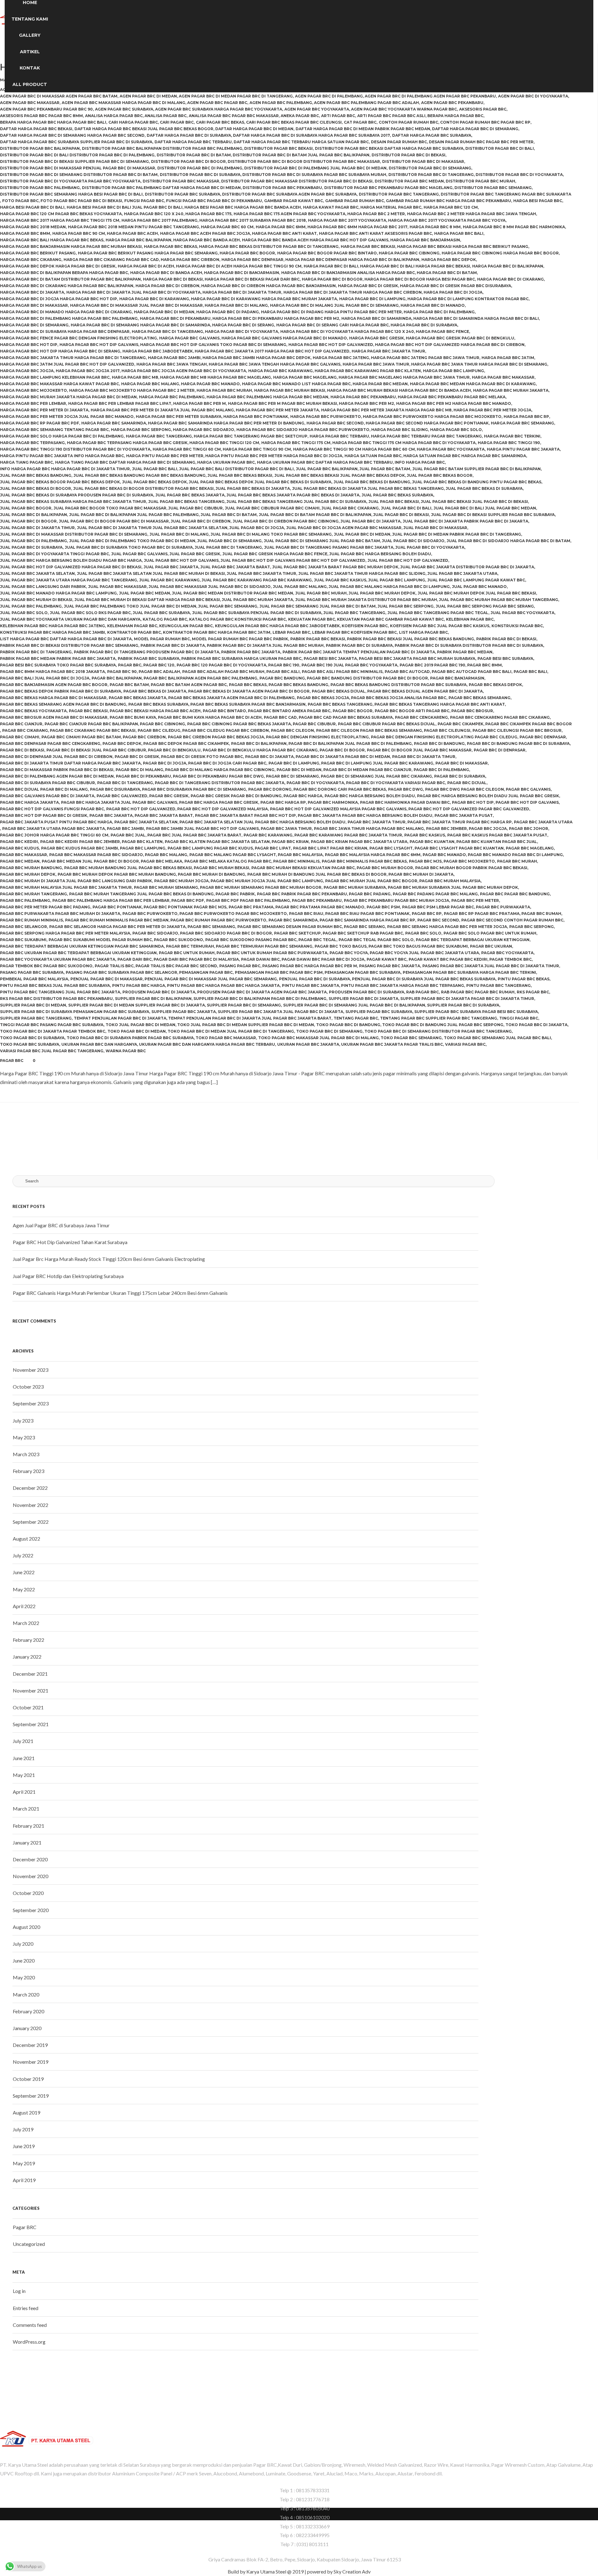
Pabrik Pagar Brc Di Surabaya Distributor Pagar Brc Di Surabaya (469, 645)
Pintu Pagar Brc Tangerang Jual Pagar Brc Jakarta (60, 992)
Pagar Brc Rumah (541, 914)
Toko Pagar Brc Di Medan (137, 1031)
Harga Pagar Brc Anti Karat (284, 233)
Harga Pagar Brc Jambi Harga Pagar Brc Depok (256, 358)
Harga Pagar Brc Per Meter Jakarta (277, 410)
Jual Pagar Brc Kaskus (340, 580)
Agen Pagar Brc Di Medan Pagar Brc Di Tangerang (236, 96)
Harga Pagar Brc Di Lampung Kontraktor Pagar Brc (468, 299)
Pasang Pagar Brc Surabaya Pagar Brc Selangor (121, 972)
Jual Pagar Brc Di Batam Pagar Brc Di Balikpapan (315, 515)
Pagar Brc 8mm (484, 665)
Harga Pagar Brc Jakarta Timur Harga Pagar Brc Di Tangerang (73, 358)
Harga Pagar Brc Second (335, 423)
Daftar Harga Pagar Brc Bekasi (36, 129)
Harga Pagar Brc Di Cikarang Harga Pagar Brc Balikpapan (67, 286)
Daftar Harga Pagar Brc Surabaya (432, 135)
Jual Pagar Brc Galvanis (139, 554)
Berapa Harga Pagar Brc (455, 116)
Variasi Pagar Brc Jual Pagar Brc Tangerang (52, 1051)
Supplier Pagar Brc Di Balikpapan (153, 999)
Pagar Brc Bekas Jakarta (138, 698)
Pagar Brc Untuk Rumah (187, 953)
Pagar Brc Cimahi (20, 737)
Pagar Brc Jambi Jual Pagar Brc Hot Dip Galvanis (202, 829)
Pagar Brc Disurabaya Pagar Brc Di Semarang (194, 789)
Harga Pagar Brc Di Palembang (439, 312)
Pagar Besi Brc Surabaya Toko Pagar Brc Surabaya (58, 665)
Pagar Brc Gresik (169, 796)
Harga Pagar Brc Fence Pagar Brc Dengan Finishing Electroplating (78, 338)
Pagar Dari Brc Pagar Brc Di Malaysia (196, 959)
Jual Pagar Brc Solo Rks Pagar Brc (90, 613)
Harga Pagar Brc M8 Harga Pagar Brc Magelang (216, 377)
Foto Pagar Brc (20, 201)
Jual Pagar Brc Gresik (195, 554)
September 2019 (31, 2096)
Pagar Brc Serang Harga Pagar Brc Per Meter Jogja (447, 927)
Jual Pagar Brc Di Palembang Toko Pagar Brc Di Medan (132, 541)
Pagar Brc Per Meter (475, 900)
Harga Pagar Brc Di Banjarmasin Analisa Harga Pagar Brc (348, 273)
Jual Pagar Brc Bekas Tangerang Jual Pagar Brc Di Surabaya (296, 502)
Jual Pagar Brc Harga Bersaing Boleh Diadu (380, 554)
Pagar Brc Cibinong (162, 724)
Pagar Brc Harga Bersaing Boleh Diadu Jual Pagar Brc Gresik (488, 796)
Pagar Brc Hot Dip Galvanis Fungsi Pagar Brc (52, 809)
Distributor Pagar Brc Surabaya (183, 194)
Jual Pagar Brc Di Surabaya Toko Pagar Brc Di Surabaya (129, 547)
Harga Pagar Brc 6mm (281, 227)
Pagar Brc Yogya (349, 953)
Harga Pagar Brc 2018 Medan (33, 227)
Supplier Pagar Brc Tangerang (36, 1018)
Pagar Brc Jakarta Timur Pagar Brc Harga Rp (460, 822)
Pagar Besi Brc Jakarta (330, 658)
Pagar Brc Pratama (251, 907)
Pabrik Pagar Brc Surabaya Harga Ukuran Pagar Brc (241, 658)
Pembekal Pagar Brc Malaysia (34, 979)
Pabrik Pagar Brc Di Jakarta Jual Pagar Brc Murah (265, 645)
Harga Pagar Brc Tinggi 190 (509, 443)
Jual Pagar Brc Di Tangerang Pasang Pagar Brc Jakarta (329, 547)
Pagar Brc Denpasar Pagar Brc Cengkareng (50, 743)
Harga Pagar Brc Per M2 (366, 403)
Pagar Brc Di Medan (299, 770)
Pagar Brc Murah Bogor (385, 868)
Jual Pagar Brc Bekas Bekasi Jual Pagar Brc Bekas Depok (340, 475)
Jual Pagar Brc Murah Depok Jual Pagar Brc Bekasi (477, 593)
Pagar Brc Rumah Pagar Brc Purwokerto (218, 920)
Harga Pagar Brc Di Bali (331, 266)
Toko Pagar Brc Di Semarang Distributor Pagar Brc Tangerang (438, 1031)
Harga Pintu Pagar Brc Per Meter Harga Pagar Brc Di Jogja (274, 456)
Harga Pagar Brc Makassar (503, 377)
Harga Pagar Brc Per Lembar (33, 403)
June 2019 (24, 2146)
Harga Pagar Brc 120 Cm (451, 207)
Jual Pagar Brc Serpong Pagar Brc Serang (485, 606)
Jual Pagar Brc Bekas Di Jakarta (253, 488)
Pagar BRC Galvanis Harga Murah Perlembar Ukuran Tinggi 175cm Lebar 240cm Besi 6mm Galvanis (120, 1293)
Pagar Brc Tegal (317, 940)
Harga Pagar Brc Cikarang (31, 260)
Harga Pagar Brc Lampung (453, 371)
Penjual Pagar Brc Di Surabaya (315, 979)
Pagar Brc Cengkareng (421, 717)
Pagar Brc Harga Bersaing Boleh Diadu (370, 796)
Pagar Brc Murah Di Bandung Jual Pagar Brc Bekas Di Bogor (317, 874)
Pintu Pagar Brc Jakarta (311, 985)
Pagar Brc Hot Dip (473, 802)
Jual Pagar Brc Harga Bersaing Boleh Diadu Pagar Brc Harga (71, 560)
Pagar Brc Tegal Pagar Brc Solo (376, 940)
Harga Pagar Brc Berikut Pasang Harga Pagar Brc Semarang (148, 253)
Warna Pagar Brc (126, 1051)
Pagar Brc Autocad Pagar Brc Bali (472, 672)
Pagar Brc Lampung (143, 848)
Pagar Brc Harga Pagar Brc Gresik (219, 802)
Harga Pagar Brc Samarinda (114, 423)
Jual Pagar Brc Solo (24, 613)
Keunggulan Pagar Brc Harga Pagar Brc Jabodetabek (277, 626)
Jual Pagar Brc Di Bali (406, 508)
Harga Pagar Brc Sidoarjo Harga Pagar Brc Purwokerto (303, 430)
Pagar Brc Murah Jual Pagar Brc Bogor (371, 881)
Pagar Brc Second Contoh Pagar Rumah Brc (512, 920)
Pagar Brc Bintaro (224, 711)
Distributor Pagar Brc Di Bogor (188, 161)
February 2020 (28, 2011)
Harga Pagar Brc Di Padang (228, 312)
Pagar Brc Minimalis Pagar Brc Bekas (364, 861)
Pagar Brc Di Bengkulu (174, 750)
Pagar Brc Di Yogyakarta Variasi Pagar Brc (396, 783)
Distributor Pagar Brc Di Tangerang (431, 175)
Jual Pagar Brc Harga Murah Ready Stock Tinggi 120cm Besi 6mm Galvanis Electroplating (109, 1259)
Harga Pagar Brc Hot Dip (29, 345)
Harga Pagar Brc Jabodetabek (158, 351)
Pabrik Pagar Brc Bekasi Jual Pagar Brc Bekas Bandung (411, 639)
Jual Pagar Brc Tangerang (354, 613)
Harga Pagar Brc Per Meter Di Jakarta (44, 410)
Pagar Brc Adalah (159, 672)
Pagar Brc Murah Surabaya (355, 887)
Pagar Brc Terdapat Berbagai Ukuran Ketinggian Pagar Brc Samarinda (82, 946)
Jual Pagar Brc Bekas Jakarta (190, 495)
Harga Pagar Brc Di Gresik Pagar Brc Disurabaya (456, 286)
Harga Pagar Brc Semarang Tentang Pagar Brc (54, 430)
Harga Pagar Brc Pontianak (256, 417)
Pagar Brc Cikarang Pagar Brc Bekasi (93, 730)
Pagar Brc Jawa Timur (286, 829)
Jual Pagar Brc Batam (385, 469)
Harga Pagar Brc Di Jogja (453, 292)
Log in (19, 2291)
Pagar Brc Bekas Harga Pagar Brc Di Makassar (53, 698)
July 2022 (23, 1555)
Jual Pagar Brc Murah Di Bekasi (36, 600)
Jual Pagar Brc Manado (479, 587)
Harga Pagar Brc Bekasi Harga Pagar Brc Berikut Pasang (463, 246)
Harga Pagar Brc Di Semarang (34, 325)
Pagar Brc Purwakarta (503, 907)
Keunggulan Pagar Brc (186, 626)
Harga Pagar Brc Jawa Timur (376, 364)
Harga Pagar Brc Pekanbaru (363, 397)
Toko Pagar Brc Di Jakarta (536, 1025)
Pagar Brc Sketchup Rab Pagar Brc (363, 933)
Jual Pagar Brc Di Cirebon (201, 521)
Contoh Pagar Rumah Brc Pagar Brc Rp (485, 122)
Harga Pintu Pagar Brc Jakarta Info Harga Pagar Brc (62, 456)
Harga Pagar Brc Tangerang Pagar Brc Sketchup (251, 436)
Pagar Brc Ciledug (159, 730)
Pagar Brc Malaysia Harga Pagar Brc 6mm (373, 855)
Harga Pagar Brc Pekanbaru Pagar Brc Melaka (452, 397)
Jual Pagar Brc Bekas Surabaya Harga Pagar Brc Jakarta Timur (73, 502)
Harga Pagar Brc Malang (150, 384)
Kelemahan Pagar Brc (132, 626)
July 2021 (23, 1741)
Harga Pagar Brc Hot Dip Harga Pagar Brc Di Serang (60, 351)
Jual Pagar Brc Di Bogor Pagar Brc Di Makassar (114, 521)
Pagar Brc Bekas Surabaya (158, 704)
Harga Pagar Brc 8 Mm (435, 227)
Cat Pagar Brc (360, 122)
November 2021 (31, 1690)
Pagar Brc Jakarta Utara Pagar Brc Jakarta (54, 829)
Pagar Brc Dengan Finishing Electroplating (317, 737)
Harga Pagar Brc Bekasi (368, 246)
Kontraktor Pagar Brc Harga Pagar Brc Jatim (217, 632)
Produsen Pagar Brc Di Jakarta (159, 992)
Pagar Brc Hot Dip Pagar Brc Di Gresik (44, 815)
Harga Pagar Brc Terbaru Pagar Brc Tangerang (426, 436)
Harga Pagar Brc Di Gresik (368, 286)
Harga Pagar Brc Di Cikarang (510, 279)
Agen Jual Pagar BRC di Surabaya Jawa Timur (61, 1225)
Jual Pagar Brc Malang (300, 587)
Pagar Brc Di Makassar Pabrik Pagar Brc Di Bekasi (57, 770)
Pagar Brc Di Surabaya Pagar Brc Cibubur (47, 783)
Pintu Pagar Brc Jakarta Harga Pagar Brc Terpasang (403, 985)
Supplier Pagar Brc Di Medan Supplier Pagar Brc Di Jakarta (137, 1005)
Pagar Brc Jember (446, 829)
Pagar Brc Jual (128, 835)
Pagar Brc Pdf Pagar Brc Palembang (248, 900)
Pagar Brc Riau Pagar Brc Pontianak (367, 914)
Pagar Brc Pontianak (117, 907)
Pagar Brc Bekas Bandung (298, 685)
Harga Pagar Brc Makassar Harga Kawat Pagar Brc (59, 384)
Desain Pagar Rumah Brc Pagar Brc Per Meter (481, 142)
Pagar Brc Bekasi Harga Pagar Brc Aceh (155, 711)
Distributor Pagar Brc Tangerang (399, 194)
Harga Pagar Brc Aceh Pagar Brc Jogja (205, 233)
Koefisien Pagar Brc (365, 626)
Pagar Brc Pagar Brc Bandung (515, 894)
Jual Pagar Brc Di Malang (179, 534)
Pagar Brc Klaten (142, 842)
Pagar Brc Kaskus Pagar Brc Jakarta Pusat (497, 835)
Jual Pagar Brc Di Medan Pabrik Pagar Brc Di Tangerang (457, 534)
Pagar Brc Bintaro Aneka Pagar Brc (289, 711)
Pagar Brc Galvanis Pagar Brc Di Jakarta (47, 796)
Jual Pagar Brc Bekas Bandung (36, 475)
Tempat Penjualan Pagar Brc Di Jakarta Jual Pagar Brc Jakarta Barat (250, 1018)
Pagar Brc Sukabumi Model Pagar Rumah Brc (100, 940)
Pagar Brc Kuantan (432, 842)
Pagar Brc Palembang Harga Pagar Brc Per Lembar (111, 900)
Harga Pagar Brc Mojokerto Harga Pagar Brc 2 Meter (132, 390)
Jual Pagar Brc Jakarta (171, 567)
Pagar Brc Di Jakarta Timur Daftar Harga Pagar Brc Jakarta (70, 763)
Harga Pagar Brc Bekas (171, 246)
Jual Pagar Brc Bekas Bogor (440, 475)
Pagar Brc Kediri (19, 842)
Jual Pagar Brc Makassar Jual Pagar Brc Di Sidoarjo (210, 587)
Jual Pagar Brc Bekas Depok (154, 482)
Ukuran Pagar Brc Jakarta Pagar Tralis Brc (392, 1044)
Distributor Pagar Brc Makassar (181, 181)
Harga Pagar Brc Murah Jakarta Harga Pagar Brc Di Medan (68, 397)
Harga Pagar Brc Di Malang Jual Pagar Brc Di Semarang (334, 305)
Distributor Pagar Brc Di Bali (500, 148)
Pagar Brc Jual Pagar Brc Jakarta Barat (194, 835)
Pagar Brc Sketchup (297, 933)
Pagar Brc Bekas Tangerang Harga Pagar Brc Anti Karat (440, 704)
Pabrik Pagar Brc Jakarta (251, 652)
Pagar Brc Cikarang (25, 730)
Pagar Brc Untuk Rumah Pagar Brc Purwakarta (272, 953)
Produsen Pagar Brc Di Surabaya (367, 992)
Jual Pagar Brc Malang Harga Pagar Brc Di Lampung (389, 587)
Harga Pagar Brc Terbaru (339, 436)
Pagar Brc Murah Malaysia (450, 881)
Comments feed (30, 2325)
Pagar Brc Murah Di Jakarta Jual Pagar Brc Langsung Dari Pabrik (76, 881)
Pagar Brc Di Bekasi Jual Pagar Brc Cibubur (96, 750)
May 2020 (24, 1977)
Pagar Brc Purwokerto (150, 914)
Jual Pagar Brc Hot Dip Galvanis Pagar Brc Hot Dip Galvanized (293, 560)
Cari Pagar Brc (177, 122)
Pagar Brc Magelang (530, 848)
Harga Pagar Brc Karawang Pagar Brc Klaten (368, 371)
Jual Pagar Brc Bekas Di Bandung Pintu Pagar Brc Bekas (477, 482)
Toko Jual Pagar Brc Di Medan (140, 1025)
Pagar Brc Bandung (282, 678)
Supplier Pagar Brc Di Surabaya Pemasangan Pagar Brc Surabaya (75, 1012)
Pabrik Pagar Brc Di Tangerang (36, 652)
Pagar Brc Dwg (406, 789)
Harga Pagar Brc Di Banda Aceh (166, 273)
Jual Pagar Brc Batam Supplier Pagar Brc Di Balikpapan (477, 469)
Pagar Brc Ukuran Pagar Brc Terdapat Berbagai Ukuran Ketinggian (78, 953)
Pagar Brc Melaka (161, 861)
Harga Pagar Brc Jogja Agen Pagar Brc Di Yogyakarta (184, 371)
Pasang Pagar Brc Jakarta (390, 966)
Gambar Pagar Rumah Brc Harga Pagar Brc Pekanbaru (448, 201)
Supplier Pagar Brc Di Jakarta (363, 999)
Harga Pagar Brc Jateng (341, 358)
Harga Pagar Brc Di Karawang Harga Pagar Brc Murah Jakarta (264, 299)
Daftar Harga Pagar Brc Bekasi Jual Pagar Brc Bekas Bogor (144, 129)
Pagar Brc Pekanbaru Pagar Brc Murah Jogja (396, 900)
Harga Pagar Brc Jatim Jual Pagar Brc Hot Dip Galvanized (67, 364)
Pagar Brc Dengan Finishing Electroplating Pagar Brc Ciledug (444, 737)
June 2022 (24, 1572)
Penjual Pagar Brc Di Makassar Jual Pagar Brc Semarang (211, 979)
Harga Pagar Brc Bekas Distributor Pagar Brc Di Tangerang (269, 246)
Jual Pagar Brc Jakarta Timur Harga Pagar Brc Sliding (362, 573)
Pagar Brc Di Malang (139, 770)
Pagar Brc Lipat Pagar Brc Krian (330, 848)
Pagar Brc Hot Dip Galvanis (527, 802)
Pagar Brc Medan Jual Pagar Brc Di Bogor (90, 861)
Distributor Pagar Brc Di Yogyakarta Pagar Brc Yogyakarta (70, 181)
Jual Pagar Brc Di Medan (362, 534)
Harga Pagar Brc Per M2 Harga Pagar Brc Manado (454, 403)
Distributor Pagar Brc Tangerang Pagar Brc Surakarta (506, 194)
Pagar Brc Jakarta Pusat (464, 815)
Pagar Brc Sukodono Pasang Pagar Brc (251, 940)
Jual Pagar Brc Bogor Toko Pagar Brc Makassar (110, 508)
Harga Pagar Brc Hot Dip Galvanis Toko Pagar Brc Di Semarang (213, 345)
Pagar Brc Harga (303, 796)
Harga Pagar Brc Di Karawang (154, 299)
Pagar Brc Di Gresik (137, 757)
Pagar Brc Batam (129, 685)
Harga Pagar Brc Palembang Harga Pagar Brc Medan (267, 397)
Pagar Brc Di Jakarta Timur (424, 757)
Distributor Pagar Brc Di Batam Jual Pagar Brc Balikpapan (301, 155)
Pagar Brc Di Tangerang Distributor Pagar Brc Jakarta (220, 783)
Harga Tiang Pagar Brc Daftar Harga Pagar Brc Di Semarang (125, 462)
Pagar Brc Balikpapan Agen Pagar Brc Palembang (200, 678)
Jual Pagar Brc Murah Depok (382, 593)
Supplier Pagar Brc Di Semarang (244, 1005)
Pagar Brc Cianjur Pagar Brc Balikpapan (91, 724)
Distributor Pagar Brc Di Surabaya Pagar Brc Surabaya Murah (314, 175)
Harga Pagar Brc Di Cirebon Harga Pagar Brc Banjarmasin (268, 286)
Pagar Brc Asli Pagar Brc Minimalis (342, 672)
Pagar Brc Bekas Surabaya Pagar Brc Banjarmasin (248, 704)
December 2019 (30, 2045)
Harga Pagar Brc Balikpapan (138, 240)
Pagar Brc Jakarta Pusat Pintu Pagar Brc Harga (56, 822)
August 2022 (26, 1539)
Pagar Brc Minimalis (296, 861)
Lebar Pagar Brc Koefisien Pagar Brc (354, 632)
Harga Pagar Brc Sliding (400, 430)
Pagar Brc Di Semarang (292, 776)
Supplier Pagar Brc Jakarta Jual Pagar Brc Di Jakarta (280, 1012)
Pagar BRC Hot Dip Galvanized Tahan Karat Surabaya (70, 1242)
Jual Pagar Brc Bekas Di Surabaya (484, 488)
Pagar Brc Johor (529, 829)
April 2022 (24, 1606)
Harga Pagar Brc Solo (456, 430)
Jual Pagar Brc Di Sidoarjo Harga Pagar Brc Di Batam (508, 541)
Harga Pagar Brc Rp (526, 417)
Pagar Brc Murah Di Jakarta (421, 874)
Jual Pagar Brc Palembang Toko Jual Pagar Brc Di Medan (130, 606)
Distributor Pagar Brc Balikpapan (40, 148)
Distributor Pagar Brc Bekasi (278, 148)
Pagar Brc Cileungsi (447, 730)
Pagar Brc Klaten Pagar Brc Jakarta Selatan (217, 842)
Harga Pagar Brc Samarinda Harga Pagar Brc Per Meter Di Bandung (226, 423)
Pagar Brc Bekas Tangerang (340, 704)
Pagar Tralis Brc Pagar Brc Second (176, 966)
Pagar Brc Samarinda (293, 920)
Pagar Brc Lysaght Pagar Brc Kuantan (459, 848)
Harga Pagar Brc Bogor (247, 253)
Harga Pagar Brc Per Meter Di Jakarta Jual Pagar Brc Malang (162, 410)
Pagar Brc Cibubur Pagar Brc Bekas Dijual (387, 724)
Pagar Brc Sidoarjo (155, 933)
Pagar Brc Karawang (268, 835)
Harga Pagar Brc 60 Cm (227, 227)
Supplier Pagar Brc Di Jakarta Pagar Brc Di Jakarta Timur (467, 999)
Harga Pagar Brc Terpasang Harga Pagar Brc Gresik (127, 443)
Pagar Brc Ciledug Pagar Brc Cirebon (225, 730)
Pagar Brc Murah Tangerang (33, 894)
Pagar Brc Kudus (19, 848)
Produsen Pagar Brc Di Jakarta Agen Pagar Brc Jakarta (262, 992)
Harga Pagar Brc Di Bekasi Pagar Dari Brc (252, 279)
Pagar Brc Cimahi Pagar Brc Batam (81, 737)
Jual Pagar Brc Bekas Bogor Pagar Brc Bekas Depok (60, 482)
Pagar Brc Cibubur (314, 724)
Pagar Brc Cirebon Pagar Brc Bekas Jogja (216, 737)
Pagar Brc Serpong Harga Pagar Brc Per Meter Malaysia (65, 933)
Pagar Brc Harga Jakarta (29, 802)
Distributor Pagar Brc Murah (480, 181)
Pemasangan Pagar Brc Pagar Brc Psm (279, 972)
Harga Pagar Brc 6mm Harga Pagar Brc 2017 (357, 227)
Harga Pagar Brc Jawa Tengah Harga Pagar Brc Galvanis (275, 364)
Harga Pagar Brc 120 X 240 (154, 214)
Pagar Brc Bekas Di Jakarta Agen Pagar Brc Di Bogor (249, 691)
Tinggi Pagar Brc (519, 1018)
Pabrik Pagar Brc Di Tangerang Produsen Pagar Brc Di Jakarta (147, 652)
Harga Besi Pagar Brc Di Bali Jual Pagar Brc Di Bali (125, 207)
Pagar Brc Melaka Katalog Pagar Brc (228, 861)
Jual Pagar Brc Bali (155, 469)
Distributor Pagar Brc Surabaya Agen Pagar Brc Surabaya (289, 194)
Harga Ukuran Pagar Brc (226, 462)
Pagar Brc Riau (306, 914)
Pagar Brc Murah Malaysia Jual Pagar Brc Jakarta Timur (66, 887)
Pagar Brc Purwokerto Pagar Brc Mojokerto (233, 914)
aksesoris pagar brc (483, 109)
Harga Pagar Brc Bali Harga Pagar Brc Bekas (52, 240)
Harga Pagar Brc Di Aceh (146, 266)
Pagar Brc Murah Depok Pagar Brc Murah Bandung (117, 874)
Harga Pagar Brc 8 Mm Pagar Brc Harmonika (514, 227)
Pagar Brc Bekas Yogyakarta (33, 711)
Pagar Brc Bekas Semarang (479, 698)
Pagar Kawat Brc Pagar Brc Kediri (448, 959)
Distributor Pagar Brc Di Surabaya (200, 175)
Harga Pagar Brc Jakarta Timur (388, 351)
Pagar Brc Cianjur (21, 724)
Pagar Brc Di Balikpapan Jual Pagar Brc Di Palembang (350, 743)
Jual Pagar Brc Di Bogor (28, 521)
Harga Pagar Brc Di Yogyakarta (242, 331)
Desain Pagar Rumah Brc (399, 142)
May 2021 (24, 1775)
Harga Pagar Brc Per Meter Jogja (492, 410)
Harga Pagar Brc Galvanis (189, 338)
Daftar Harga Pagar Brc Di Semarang (475, 129)
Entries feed (26, 2308)
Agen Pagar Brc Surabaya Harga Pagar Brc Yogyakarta (219, 109)
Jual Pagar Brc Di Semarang (229, 541)
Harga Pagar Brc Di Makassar (34, 305)
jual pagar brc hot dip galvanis (181, 560)
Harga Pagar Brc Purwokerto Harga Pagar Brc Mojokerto (432, 417)
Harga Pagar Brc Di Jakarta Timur (242, 292)
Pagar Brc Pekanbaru (317, 900)
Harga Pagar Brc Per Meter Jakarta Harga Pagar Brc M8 (386, 410)
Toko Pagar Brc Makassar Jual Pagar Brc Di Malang (318, 1038)
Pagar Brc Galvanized (122, 796)
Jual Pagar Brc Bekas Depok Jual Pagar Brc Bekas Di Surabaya (260, 482)
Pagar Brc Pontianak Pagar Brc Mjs (185, 907)
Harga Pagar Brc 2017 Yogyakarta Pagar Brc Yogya (447, 220)
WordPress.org (29, 2342)
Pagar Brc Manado (444, 855)
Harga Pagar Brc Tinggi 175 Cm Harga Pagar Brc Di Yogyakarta (404, 443)
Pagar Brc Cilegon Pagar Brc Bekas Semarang (369, 730)
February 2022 (28, 1640)
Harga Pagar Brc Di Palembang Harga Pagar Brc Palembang (69, 318)
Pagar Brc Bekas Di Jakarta (155, 691)
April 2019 (24, 2180)
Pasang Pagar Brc (240, 966)
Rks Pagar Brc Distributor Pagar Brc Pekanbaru (56, 999)
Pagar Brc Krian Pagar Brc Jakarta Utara (359, 842)
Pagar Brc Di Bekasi (22, 750)
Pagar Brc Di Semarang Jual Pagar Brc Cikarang (376, 776)
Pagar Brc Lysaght (391, 848)
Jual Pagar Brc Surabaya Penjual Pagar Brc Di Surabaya (257, 613)
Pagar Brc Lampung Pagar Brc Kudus (210, 848)
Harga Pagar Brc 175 (208, 214)
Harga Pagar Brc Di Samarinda (376, 318)
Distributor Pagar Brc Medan (409, 181)
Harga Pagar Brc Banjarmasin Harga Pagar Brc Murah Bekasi (71, 246)
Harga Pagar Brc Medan (380, 384)
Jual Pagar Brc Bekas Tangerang (186, 502)
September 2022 (31, 1522)
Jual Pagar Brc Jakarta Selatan (37, 573)
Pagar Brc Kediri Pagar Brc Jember (80, 842)
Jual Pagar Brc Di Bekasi (401, 515)
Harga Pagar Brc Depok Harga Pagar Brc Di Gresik (58, 266)
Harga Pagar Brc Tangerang (159, 436)
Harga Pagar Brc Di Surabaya (424, 325)
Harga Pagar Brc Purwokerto (326, 417)
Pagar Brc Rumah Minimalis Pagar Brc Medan (117, 920)
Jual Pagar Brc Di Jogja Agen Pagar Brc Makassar (344, 528)
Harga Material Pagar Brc (391, 207)
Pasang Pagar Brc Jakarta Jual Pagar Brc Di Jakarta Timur (491, 966)
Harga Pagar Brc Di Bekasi (173, 279)
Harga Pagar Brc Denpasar (252, 260)
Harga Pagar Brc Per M (199, 403)
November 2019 (31, 2062)
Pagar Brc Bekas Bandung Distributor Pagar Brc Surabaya (399, 685)
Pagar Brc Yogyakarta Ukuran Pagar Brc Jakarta (58, 959)
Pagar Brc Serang (364, 927)
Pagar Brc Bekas (248, 685)
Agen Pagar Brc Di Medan (148, 96)
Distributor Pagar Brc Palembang (40, 188)
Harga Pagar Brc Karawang (280, 371)
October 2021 (28, 1707)
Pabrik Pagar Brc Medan (465, 652)
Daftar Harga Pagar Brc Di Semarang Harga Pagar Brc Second (72, 135)
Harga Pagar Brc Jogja (27, 371)
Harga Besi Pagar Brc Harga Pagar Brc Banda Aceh (243, 207)
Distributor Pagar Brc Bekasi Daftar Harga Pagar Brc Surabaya (389, 148)
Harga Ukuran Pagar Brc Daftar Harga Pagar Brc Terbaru (325, 462)
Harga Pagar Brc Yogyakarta (451, 449)
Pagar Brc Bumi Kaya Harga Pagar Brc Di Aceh (210, 717)
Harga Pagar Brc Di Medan (164, 312)
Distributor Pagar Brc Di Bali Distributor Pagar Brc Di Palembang (77, 155)
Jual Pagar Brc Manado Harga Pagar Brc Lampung (58, 593)
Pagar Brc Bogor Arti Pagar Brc (412, 711)
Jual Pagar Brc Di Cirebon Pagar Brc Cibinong (286, 521)
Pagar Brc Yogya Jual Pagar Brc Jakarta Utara (424, 953)
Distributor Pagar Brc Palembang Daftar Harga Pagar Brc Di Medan (161, 188)
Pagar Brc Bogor (353, 711)
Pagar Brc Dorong (270, 789)
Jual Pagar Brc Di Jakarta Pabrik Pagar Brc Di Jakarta (465, 521)
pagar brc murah (517, 861)
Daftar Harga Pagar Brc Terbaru (193, 142)
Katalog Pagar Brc (165, 619)
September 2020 (31, 1910)
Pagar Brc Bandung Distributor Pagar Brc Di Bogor (367, 678)
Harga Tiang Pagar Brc (26, 462)
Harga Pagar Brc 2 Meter (376, 214)
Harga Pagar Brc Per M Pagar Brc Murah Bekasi (282, 403)
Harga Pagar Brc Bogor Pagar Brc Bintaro (327, 253)
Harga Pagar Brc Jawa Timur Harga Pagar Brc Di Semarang (479, 364)
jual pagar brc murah (321, 593)
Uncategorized (29, 2244)
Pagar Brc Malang (166, 855)
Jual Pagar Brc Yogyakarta (522, 613)
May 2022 (24, 1589)
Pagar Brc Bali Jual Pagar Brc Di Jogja (45, 678)
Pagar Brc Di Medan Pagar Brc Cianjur (367, 770)
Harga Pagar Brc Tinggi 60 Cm (187, 449)
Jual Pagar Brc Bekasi (394, 502)
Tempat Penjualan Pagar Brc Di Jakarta (120, 1018)
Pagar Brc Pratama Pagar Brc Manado (320, 907)
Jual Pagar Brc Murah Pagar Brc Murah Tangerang (498, 600)
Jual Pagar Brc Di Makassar (435, 528)
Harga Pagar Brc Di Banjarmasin (242, 273)
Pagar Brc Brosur (472, 711)
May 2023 (24, 1437)
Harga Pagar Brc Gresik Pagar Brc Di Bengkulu (460, 338)
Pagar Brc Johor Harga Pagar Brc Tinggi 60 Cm (54, 835)
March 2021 (26, 1809)
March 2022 (26, 1623)
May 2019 (24, 2163)
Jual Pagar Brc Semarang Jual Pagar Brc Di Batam (318, 606)
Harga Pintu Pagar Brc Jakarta (523, 449)
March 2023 (26, 1454)
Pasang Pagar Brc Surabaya (32, 972)
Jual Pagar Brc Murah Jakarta (257, 600)
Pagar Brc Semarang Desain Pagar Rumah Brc (290, 927)
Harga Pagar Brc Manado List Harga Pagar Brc (296, 384)
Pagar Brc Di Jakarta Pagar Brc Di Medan (343, 757)
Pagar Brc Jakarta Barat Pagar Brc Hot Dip (245, 815)
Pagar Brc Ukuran (491, 946)
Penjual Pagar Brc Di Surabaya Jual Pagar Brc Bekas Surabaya (424, 979)
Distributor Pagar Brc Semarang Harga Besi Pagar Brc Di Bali (71, 194)
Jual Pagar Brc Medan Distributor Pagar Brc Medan (233, 593)
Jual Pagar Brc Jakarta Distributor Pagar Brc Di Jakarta (467, 567)
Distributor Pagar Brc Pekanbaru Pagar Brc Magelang (388, 188)
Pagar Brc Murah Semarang (166, 887)
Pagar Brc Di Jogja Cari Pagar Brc (227, 763)
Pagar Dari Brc (135, 959)
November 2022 (31, 1505)
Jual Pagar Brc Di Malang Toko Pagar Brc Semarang (271, 534)
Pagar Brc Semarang (211, 927)
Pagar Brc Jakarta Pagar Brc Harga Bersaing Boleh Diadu (365, 815)
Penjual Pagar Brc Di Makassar (107, 979)
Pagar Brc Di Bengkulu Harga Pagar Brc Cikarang (260, 750)
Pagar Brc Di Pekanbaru (143, 776)
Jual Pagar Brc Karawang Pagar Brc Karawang (257, 580)
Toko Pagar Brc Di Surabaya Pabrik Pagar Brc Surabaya (130, 1038)
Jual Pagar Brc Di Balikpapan (33, 515)
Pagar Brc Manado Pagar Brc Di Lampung (515, 855)
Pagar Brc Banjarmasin (457, 678)
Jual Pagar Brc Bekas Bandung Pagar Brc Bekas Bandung (140, 475)
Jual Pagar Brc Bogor (26, 508)
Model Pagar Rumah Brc (162, 639)
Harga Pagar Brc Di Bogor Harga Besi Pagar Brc (420, 279)
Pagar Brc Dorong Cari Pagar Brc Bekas (340, 789)
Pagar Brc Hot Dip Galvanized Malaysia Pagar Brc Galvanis (338, 809)
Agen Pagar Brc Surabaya (124, 109)
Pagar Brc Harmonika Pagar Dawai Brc (405, 802)
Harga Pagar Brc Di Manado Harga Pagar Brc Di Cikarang (66, 312)
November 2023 (31, 1370)
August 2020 (26, 1927)
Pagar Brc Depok (122, 743)
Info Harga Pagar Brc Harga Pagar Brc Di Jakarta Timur (65, 469)
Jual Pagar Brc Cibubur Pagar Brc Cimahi (272, 508)
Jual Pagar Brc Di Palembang (33, 541)
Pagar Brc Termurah (190, 946)
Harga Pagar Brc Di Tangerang (167, 331)
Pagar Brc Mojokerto (469, 861)
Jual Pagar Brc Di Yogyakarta (430, 547)
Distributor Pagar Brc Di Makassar (423, 161)
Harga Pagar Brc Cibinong (409, 253)
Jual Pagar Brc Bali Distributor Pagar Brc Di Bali (236, 469)
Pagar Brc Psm (383, 907)
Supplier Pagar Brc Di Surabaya (463, 1005)
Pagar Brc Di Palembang (441, 770)
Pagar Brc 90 (122, 672)
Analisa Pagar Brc (166, 116)
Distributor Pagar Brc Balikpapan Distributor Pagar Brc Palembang (162, 148)
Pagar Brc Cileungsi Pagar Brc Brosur (517, 730)
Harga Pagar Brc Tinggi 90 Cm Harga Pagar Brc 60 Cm (354, 449)
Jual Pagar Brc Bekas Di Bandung (372, 482)
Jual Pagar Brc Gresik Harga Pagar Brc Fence (275, 554)
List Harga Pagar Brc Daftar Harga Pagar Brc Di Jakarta (66, 639)
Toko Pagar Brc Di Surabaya (32, 1038)
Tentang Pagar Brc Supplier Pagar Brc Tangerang (439, 1018)
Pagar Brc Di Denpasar (500, 750)
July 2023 (23, 1421)
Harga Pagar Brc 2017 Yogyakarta (347, 220)
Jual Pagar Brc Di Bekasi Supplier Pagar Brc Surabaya (493, 515)
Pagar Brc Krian (290, 842)
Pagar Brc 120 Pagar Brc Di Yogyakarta (221, 665)
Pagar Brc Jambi (125, 829)
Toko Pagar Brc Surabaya (30, 1044)
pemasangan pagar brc (206, 972)
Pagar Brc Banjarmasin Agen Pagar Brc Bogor (54, 685)
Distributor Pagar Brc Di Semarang (430, 168)
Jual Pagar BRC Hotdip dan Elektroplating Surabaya (68, 1276)
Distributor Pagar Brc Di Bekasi (408, 155)
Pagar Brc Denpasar (543, 737)
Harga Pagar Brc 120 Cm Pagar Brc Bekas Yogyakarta (61, 214)
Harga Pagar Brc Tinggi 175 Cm (296, 443)
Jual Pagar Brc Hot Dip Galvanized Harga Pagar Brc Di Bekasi (71, 567)
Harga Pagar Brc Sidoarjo (204, 430)
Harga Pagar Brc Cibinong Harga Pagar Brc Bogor (500, 253)
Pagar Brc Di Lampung (294, 763)
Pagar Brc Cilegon (292, 730)
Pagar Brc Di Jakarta (269, 757)
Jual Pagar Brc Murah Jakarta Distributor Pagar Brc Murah (366, 600)
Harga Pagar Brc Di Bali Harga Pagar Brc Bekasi (415, 266)
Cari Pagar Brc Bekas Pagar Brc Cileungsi (294, 122)
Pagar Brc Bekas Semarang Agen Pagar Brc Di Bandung (63, 704)
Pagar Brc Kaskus (425, 835)
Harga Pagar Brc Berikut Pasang (38, 253)
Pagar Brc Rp (427, 914)
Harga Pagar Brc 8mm (25, 233)
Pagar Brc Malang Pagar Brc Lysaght (233, 855)
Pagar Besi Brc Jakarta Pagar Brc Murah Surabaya (417, 658)
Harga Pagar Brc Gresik (377, 338)
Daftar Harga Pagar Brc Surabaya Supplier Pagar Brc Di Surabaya (76, 142)
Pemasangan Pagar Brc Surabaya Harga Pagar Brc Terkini (469, 972)
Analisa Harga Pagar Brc (114, 116)
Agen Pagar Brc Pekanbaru (452, 103)
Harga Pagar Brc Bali (459, 233)
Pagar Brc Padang (370, 894)
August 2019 (26, 2112)
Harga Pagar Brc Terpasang (32, 443)
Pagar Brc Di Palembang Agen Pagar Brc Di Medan (57, 776)
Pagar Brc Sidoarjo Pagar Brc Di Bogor (226, 933)
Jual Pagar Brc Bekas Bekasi (240, 475)
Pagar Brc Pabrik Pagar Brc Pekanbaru (302, 894)
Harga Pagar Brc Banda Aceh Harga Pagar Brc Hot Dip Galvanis (315, 240)
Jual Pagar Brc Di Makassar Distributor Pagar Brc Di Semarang (74, 534)
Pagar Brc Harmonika (333, 802)
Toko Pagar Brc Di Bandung (348, 1025)
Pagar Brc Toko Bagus (341, 946)
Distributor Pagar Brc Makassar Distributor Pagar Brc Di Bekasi (297, 181)
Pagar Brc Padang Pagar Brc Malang (435, 894)
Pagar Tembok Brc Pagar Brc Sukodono (46, 966)
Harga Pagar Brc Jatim (508, 358)
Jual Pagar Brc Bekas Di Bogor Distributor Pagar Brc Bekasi (143, 488)
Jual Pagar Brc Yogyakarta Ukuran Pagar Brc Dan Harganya (70, 619)
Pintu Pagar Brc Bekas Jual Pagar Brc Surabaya (55, 985)
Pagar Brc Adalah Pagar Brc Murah (223, 672)
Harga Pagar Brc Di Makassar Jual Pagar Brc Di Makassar (136, 305)
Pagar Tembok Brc (510, 959)
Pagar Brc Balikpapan (117, 678)
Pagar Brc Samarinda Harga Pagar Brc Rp (367, 920)
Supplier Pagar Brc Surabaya (379, 1012)
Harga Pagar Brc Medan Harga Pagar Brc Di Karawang (473, 384)
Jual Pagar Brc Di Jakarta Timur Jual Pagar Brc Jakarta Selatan (152, 528)
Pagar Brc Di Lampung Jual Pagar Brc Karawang (377, 763)
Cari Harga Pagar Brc (133, 122)
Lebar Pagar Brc (291, 632)
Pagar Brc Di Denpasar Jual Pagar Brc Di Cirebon (56, 757)
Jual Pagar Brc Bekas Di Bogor (36, 488)
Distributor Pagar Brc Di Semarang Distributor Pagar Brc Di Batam (79, 175)
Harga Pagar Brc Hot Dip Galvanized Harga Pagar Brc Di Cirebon (450, 345)
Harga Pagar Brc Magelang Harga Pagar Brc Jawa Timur (404, 377)
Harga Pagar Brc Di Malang (236, 305)
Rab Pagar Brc (422, 992)
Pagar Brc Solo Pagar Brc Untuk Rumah (490, 933)
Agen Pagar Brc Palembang (281, 103)
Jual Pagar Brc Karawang (169, 580)
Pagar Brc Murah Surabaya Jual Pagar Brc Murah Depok (453, 887)
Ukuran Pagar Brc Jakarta (308, 1044)
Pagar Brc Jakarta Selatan (146, 822)
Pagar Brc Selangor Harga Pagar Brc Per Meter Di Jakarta (117, 927)
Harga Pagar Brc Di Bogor (332, 279)
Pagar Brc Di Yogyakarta (315, 783)
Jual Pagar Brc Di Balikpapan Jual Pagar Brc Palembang (134, 515)
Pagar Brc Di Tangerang (125, 783)
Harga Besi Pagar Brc (538, 201)
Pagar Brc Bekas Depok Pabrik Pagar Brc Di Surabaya (61, 691)
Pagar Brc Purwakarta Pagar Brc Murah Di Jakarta (60, 914)
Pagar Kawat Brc (387, 959)
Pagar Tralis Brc (114, 966)
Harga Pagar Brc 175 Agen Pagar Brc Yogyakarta (290, 214)
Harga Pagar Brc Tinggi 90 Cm (257, 449)
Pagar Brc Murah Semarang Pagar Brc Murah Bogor (261, 887)
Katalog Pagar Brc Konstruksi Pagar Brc (237, 619)
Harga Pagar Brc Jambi (174, 358)
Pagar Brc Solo (423, 933)
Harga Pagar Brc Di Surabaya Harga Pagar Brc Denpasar (65, 331)
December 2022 (30, 1488)
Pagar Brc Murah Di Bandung (211, 874)
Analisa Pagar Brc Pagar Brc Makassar (234, 116)
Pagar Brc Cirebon (144, 737)
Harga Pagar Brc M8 (135, 377)
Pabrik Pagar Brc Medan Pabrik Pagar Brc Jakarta (58, 658)
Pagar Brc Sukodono (178, 940)
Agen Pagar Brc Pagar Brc (217, 103)
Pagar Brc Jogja (488, 829)
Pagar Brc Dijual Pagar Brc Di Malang (44, 789)
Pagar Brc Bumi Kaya (133, 717)
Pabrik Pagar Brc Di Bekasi (506, 639)
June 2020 (24, 1960)
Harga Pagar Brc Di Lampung (372, 299)
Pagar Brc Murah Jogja (181, 881)
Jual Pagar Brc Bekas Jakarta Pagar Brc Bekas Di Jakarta (293, 495)
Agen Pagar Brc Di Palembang (329, 96)
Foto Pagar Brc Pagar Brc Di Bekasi (81, 201)
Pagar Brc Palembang (25, 900)
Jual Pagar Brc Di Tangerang (228, 547)
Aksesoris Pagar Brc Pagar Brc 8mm (41, 116)
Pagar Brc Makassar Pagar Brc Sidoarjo (96, 855)
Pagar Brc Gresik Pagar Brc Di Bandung (236, 796)
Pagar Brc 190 (284, 665)
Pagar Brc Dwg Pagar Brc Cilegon (465, 789)
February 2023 (28, 1471)
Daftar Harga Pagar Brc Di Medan (254, 129)
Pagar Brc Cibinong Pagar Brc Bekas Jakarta (239, 724)
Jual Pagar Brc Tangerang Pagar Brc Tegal (438, 613)
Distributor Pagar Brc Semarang (493, 188)
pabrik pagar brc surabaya (149, 658)
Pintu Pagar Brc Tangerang (498, 985)
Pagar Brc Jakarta (111, 815)
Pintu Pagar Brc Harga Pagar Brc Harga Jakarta (223, 985)
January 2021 (27, 1842)
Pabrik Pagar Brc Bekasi (318, 639)
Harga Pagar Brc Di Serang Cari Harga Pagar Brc (332, 325)
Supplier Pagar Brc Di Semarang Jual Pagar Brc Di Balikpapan (354, 1005)
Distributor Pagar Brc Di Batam (194, 155)
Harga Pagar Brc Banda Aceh (206, 240)
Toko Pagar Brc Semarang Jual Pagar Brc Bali (497, 1038)
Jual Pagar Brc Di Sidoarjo (413, 541)
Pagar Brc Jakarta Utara (543, 822)
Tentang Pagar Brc (356, 1018)
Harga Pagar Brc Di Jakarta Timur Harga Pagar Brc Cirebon (353, 292)
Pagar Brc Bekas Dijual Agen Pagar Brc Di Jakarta (425, 691)
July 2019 (23, 2129)
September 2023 (31, 1403)
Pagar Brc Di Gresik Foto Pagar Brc (202, 757)
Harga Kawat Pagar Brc (331, 207)
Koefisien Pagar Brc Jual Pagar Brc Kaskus (440, 626)
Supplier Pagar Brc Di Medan (33, 1005)
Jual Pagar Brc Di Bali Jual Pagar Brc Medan (485, 508)
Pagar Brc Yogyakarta (507, 953)
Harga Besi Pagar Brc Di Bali (32, 207)
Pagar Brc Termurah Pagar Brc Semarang (264, 946)
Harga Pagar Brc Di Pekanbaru (175, 318)
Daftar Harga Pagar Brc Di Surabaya (189, 135)
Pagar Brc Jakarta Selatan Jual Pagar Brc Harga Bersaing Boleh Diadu (262, 822)
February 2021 (28, 1826)
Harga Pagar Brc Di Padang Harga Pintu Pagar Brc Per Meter (331, 312)
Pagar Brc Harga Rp (283, 802)
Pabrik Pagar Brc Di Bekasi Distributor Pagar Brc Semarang (69, 645)
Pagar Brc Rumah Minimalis (31, 920)
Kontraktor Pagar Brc (134, 632)
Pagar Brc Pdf (188, 900)
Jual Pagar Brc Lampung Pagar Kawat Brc (476, 580)
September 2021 (31, 1724)
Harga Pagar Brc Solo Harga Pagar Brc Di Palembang (62, 436)
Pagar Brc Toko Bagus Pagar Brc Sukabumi (418, 946)
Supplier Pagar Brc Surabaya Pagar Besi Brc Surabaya (476, 1012)
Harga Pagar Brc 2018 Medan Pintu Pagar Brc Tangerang (133, 227)
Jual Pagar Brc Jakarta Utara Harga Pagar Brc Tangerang (69, 580)
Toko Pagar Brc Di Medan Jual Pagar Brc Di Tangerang (231, 1031)
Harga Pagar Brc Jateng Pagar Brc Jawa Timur (425, 358)
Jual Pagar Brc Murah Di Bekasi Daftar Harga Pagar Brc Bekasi (147, 600)
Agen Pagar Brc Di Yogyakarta (533, 96)
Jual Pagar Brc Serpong (406, 606)
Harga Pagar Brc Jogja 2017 (88, 371)
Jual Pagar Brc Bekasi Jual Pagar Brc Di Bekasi (474, 502)
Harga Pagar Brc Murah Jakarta (511, 390)
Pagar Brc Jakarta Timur (377, 822)
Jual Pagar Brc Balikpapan (327, 469)
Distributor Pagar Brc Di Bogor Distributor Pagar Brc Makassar (304, 161)
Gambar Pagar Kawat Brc (294, 201)
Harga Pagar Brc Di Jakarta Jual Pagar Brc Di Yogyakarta (133, 292)
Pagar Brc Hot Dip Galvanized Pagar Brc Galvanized (469, 809)
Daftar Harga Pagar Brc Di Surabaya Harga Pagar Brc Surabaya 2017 (311, 135)
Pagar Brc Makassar (24, 855)
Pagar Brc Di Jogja (165, 763)
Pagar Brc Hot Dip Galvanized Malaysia (223, 809)
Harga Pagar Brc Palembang (172, 397)
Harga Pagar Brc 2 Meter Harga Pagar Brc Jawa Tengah (472, 214)
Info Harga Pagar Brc (420, 462)
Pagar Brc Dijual (467, 783)
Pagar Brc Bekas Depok (495, 685)
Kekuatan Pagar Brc (312, 619)
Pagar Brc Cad (280, 717)
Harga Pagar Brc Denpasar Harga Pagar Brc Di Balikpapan (352, 260)
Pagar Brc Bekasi (88, 711)
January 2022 (27, 1657)
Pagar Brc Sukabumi (23, 940)
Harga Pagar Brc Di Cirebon (167, 286)
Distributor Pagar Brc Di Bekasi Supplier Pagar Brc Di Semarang (74, 161)
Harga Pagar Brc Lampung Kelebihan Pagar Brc (55, 377)
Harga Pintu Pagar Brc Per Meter (165, 456)
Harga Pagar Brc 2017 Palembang (159, 220)
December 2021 (30, 1674)
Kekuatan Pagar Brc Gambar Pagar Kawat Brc (390, 619)
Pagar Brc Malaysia (300, 855)
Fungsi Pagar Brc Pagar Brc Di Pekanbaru (214, 201)
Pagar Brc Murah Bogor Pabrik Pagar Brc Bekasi (471, 868)
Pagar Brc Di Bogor (342, 750)
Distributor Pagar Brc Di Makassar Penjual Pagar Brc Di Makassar (78, 168)
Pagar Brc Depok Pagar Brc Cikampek (186, 743)
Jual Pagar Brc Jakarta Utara (462, 573)
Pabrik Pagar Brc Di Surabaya (359, 645)
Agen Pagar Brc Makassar (30, 103)
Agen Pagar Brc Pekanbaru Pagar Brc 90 (46, 109)
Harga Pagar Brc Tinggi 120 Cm (224, 443)
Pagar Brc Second (438, 920)
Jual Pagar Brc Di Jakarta (370, 521)
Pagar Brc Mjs (425, 861)
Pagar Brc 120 (159, 665)
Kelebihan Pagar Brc (470, 619)
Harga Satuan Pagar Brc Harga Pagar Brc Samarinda (465, 456)
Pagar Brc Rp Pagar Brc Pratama (482, 914)
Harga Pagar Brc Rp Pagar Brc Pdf (40, 423)
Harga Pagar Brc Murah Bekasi (290, 390)
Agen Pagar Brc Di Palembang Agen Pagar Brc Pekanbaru (430, 96)
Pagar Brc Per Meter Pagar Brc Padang (45, 907)
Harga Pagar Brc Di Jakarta (32, 292)
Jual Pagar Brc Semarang (228, 606)
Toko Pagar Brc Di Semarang (329, 1031)
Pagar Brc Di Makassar (462, 763)
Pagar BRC (12, 1061)
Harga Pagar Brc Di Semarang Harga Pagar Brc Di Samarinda (140, 325)
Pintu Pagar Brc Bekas (524, 979)
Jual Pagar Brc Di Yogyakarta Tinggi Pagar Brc (55, 554)
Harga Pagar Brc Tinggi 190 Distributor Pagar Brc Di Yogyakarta (75, 449)
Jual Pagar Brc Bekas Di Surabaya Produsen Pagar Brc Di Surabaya (77, 495)
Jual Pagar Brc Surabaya (161, 613)
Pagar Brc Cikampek (460, 724)
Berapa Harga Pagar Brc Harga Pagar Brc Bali (53, 122)
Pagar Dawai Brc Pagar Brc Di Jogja (323, 959)
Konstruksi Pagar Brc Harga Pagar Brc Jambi (52, 632)
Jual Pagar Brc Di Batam (229, 515)
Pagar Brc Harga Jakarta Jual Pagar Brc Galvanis (119, 802)
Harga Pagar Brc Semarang (522, 423)
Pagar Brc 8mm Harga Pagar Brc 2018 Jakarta (52, 672)
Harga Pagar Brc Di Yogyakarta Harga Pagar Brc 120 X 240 (347, 331)
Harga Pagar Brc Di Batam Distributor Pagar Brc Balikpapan (70, 279)
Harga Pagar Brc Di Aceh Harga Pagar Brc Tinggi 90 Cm (239, 266)
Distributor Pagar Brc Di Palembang (200, 168)
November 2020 (31, 1876)
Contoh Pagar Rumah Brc (408, 122)
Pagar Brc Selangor (24, 927)
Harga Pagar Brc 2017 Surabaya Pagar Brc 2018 (253, 220)
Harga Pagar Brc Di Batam (447, 273)
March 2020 (26, 1994)
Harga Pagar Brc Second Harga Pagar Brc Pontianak (427, 423)
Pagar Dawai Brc (260, 959)
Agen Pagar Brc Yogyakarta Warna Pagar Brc (404, 109)
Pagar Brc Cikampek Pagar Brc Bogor (529, 724)
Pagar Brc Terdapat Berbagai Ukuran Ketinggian (473, 940)
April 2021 (24, 1792)
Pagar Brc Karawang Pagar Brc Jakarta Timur (348, 835)
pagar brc (130, 665)
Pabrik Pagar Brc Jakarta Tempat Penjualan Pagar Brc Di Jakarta (359, 652)
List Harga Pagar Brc (423, 632)
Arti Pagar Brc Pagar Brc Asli (391, 116)
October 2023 (28, 1387)
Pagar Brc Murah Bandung (31, 868)
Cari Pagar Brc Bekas (220, 122)
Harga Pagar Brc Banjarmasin (425, 240)
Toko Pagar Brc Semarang (411, 1038)
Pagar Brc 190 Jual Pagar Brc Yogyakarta (349, 665)
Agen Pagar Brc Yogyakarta (317, 109)
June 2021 (24, 1758)
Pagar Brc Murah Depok (28, 874)
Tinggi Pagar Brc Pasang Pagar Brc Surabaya (52, 1025)
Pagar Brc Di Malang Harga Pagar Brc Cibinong (220, 770)
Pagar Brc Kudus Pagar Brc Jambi (80, 848)
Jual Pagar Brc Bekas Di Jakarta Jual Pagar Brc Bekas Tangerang (368, 488)
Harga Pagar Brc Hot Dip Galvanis (99, 345)
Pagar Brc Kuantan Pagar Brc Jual (497, 842)
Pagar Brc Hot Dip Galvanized (141, 809)
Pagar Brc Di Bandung (439, 743)
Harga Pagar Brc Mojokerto (33, 390)
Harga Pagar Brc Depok (449, 260)
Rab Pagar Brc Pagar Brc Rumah (478, 992)
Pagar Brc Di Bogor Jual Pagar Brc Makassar (419, 750)
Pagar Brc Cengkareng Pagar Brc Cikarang (500, 717)
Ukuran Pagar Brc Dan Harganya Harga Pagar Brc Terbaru (207, 1044)
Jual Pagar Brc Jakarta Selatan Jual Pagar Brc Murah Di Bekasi (151, 573)
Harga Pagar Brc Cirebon (190, 260)
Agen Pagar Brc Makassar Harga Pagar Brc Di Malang (123, 103)
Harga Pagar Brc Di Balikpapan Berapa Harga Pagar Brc (64, 273)
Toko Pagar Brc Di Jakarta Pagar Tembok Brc (53, 1031)
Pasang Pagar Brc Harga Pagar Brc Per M (310, 966)
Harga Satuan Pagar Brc (373, 456)
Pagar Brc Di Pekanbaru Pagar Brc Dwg (218, 776)
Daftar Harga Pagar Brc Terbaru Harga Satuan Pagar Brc (301, 142)
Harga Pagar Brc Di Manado (433, 305)
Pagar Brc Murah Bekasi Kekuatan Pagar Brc (303, 868)
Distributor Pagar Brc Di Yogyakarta (519, 175)
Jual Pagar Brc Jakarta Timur (261, 573)
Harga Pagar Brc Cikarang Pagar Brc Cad (111, 260)
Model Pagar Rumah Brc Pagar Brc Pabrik (240, 639)
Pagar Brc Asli (283, 672)
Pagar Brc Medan (20, 861)
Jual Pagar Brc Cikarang (350, 508)
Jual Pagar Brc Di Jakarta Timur (37, 528)
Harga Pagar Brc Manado (210, 384)
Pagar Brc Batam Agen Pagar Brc (189, 685)
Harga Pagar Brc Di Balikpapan (508, 266)
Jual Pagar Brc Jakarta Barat (235, 567)
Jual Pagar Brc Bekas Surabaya (397, 495)
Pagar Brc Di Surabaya (460, 776)
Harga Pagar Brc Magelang (305, 377)
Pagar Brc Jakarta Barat (164, 815)
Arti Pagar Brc (338, 116)
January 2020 (27, 2028)
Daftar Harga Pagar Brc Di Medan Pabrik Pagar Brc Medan (363, 129)
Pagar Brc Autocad (407, 672)
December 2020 (30, 1859)
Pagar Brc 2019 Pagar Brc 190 (432, 665)
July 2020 (23, 1944)
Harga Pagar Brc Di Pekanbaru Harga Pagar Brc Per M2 (276, 318)
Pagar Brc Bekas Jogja (323, 698)
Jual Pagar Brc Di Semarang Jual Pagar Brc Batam (322, 541)
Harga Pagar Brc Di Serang (243, 325)
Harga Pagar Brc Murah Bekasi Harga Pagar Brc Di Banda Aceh (399, 390)
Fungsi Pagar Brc (144, 201)
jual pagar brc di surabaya (31, 547)
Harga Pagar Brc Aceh (132, 233)
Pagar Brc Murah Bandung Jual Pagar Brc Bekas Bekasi (128, 868)
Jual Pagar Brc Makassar (117, 587)
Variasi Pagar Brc (465, 1044)
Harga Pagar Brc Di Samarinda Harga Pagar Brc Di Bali (476, 318)
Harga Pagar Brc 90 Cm (79, 233)
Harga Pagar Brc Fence (442, 331)
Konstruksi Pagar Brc (517, 626)
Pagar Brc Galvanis (528, 789)
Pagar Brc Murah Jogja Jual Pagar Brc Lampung (267, 881)
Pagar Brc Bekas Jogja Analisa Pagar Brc (399, 698)
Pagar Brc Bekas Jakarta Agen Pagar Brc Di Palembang (231, 698)
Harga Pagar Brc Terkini (512, 436)
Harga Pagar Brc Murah (224, 390)
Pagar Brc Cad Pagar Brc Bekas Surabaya (346, 717)
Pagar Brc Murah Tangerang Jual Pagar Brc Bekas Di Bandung (141, 894)
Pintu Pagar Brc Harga (139, 985)
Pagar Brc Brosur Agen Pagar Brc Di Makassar (54, 717)
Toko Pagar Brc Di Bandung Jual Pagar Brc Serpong (443, 1025)
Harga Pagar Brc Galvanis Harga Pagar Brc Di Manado (284, 338)
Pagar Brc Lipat (273, 848)
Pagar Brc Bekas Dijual (339, 691)
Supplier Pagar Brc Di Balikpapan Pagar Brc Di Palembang (260, 999)
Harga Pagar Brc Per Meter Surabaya (179, 417)
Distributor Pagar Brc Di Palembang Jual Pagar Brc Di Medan (315, 168)
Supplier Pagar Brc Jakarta (184, 1012)
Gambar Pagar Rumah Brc (355, 201)
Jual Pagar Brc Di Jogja (257, 528)
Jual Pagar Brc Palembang (31, 606)
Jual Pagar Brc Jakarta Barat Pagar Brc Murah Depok (335, 567)
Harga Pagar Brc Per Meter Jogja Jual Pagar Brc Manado (67, 417)
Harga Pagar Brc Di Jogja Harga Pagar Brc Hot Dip (59, 299)
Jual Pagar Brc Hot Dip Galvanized (408, 560)
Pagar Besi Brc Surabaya (505, 658)
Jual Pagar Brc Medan (145, 593)
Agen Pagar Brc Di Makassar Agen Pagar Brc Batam (59, 96)
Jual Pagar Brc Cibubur (195, 508)
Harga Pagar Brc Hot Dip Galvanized (331, 345)
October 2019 (28, 2079)
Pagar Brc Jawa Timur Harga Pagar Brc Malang (369, 829)
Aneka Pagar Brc (300, 116)
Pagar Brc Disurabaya (115, 789)
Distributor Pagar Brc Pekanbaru (282, 188)
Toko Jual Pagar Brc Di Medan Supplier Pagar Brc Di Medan (246, 1025)
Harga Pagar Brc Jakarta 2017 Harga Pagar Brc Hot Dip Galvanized (272, 351)
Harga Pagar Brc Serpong (141, 430)
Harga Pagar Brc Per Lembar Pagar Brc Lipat (120, 403)
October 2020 (28, 1893)
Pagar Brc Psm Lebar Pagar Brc (438, 907)
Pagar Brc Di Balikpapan (259, 743)
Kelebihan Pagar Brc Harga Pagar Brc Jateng (52, 626)
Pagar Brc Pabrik (235, 894)
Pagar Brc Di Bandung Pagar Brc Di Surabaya (518, 743)
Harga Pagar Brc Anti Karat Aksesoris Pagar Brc (375, 233)
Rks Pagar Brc (533, 992)
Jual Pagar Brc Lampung (397, 580)
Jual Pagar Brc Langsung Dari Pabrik (43, 587)
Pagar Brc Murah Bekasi (221, 868)
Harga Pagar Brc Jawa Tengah (172, 364)
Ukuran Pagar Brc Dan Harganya (99, 1044)
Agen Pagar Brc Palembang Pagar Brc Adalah (366, 103)
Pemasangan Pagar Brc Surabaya (363, 972)
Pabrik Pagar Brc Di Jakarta (173, 645)
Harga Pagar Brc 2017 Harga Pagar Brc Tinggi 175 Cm (60, 220)
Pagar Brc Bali (530, 672)
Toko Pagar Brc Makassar (226, 1038)
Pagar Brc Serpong (532, 927)
